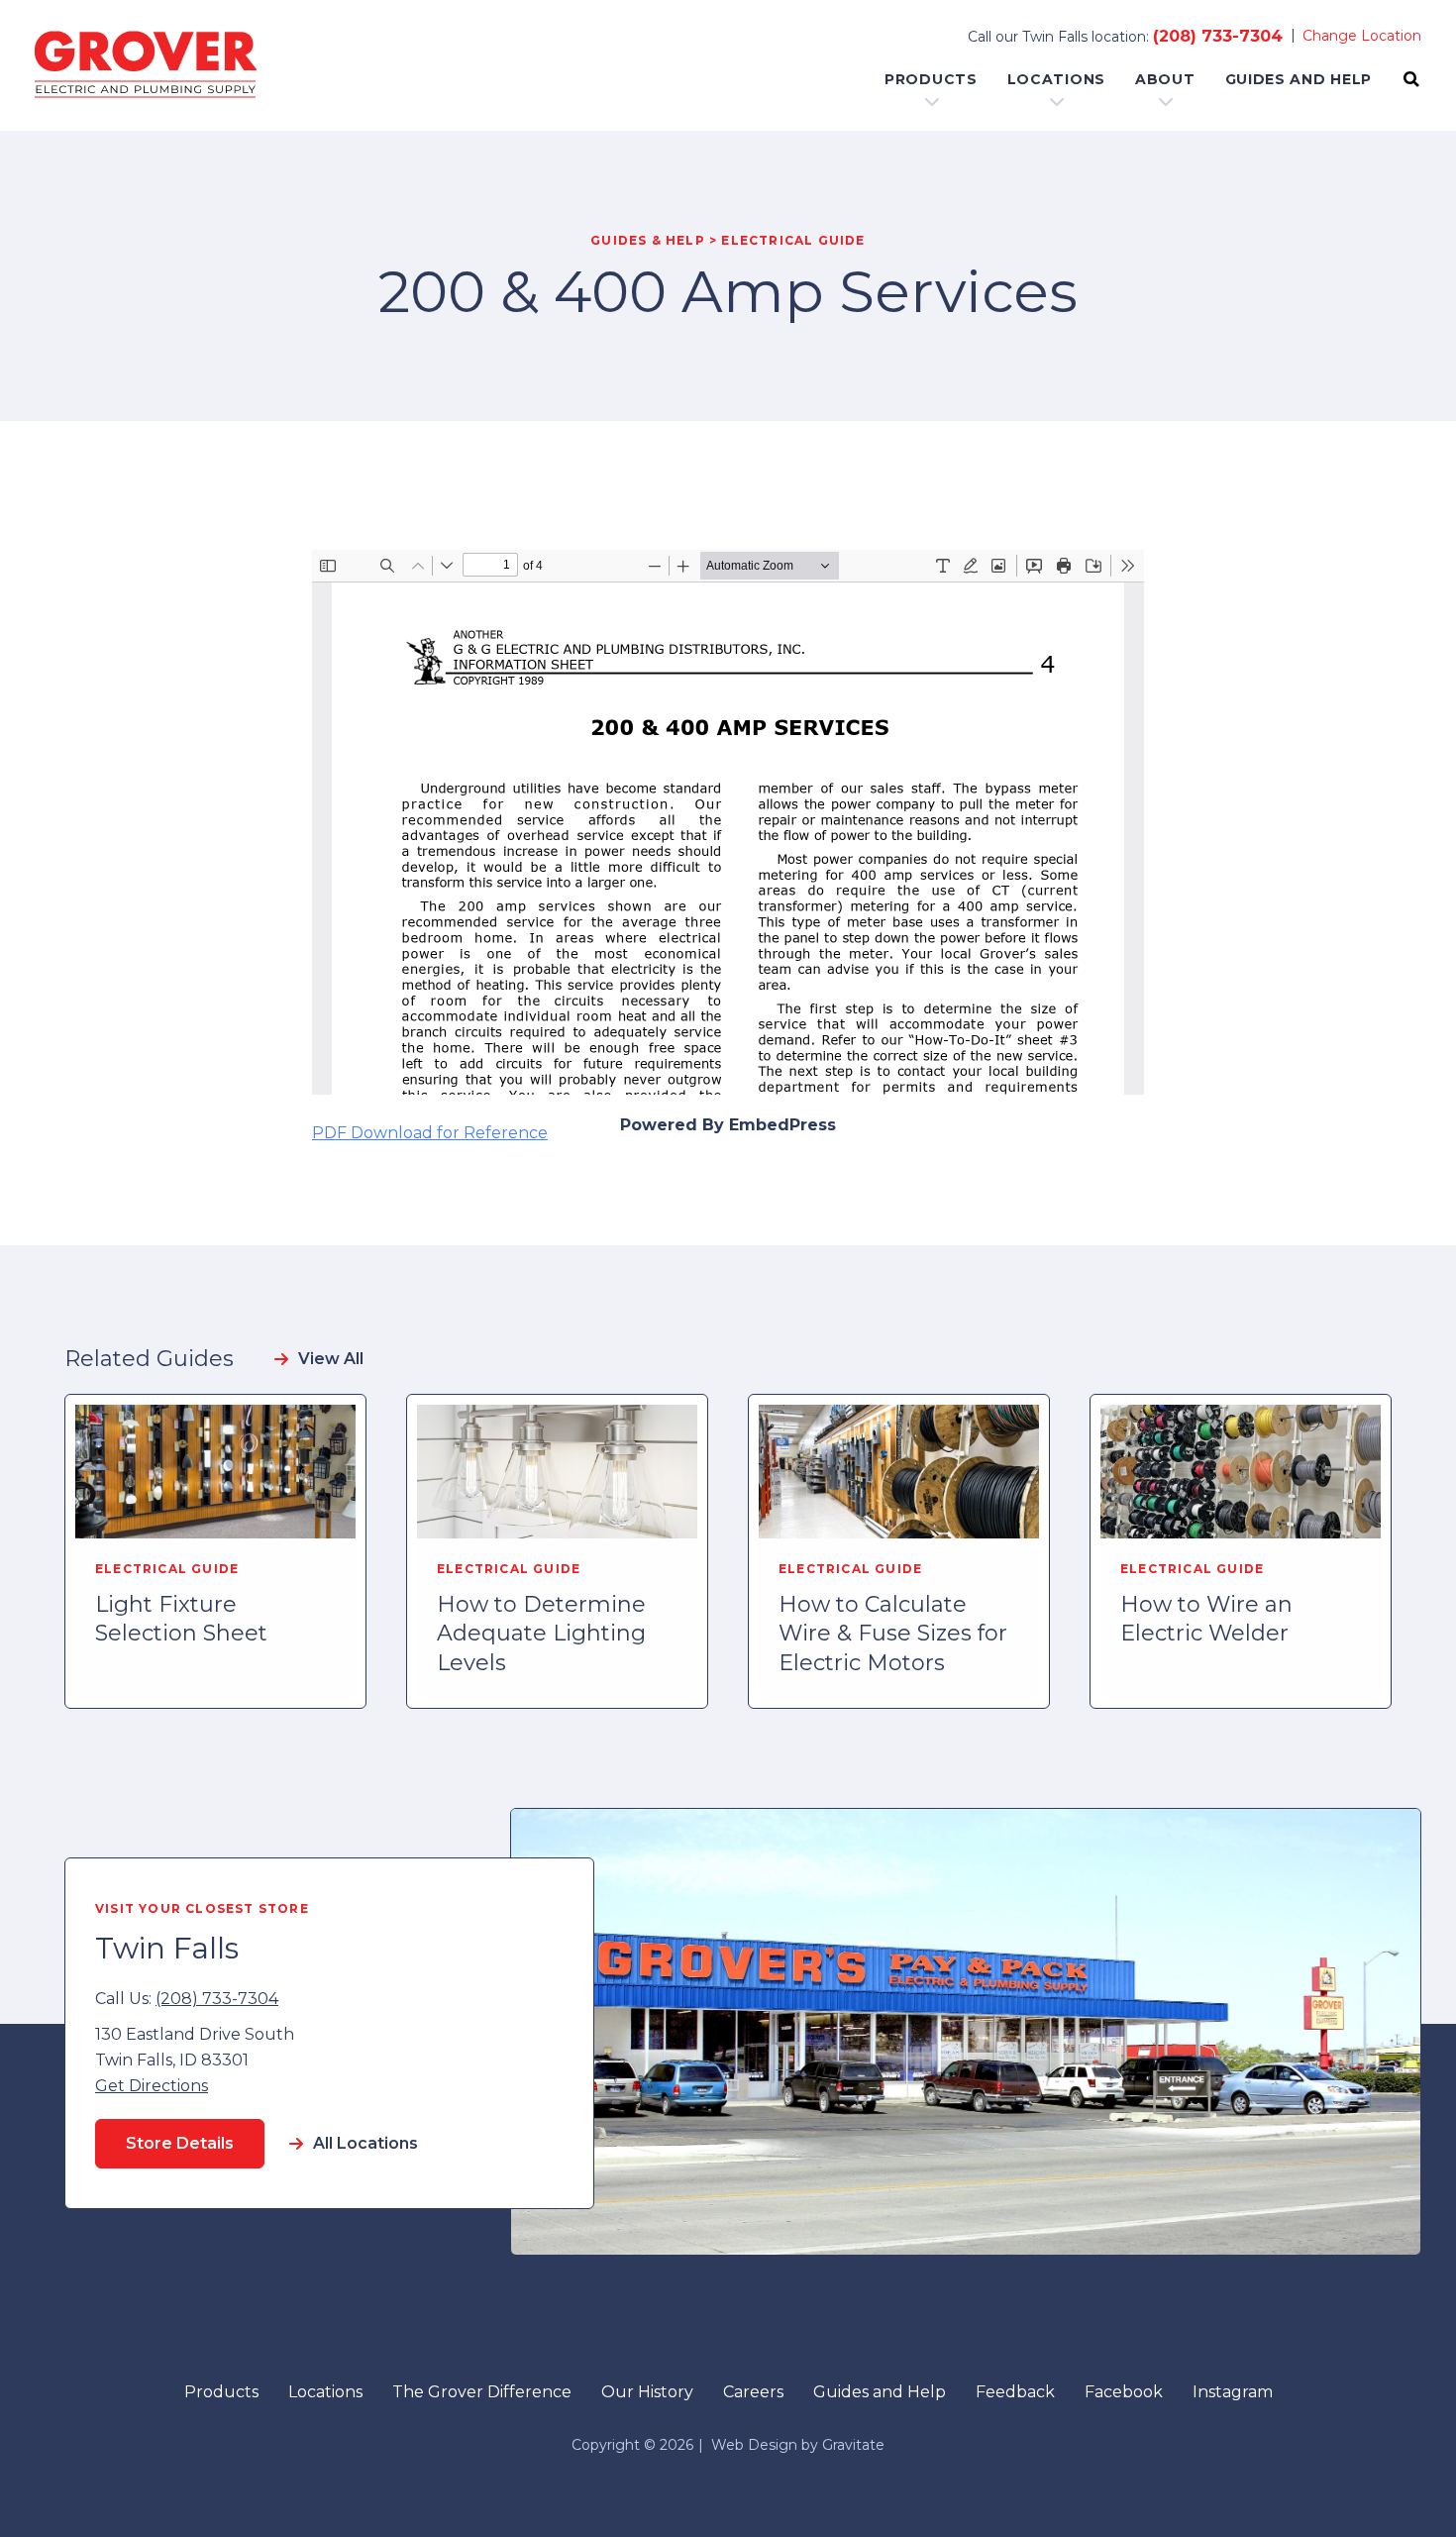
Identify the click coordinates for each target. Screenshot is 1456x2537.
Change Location (1362, 36)
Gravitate (853, 2445)
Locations (1056, 79)
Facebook (1124, 2392)
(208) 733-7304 (1218, 36)
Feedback (1015, 2392)
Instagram (1233, 2392)
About (1165, 79)
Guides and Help (1299, 79)
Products (931, 79)
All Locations (365, 2143)
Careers (753, 2392)
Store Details (180, 2143)
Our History (647, 2392)
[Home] (146, 65)
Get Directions (152, 2086)
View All (331, 1359)
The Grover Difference (482, 2392)
